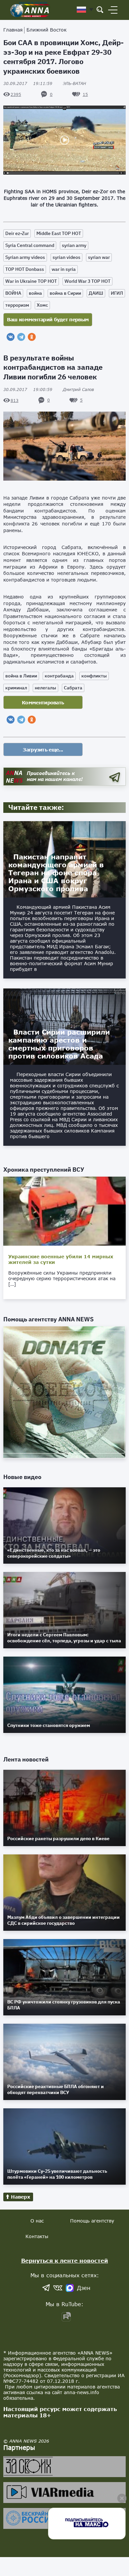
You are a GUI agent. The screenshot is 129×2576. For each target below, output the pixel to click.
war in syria (64, 269)
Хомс (42, 305)
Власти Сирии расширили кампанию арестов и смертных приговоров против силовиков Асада (59, 1044)
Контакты (37, 2236)
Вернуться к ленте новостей (65, 2261)
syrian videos (66, 257)
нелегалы (45, 688)
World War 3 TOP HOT (87, 281)
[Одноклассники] (32, 337)
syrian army (74, 245)
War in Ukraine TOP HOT (31, 281)
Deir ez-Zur (17, 233)
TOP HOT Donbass (25, 269)
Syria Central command (30, 245)
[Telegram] (21, 337)
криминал (16, 688)
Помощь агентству (92, 2221)
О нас (37, 2221)
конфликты (94, 676)
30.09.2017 (28, 83)
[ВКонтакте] (11, 337)
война (35, 293)
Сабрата (73, 688)
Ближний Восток (46, 30)
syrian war (99, 257)
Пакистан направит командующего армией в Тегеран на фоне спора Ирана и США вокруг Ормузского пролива (56, 873)
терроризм (17, 305)
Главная (13, 30)
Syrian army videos (25, 257)
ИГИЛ (117, 293)
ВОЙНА (13, 293)
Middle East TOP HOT (59, 233)
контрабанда (59, 676)
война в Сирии (65, 293)
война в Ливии (21, 676)
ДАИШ (96, 293)
